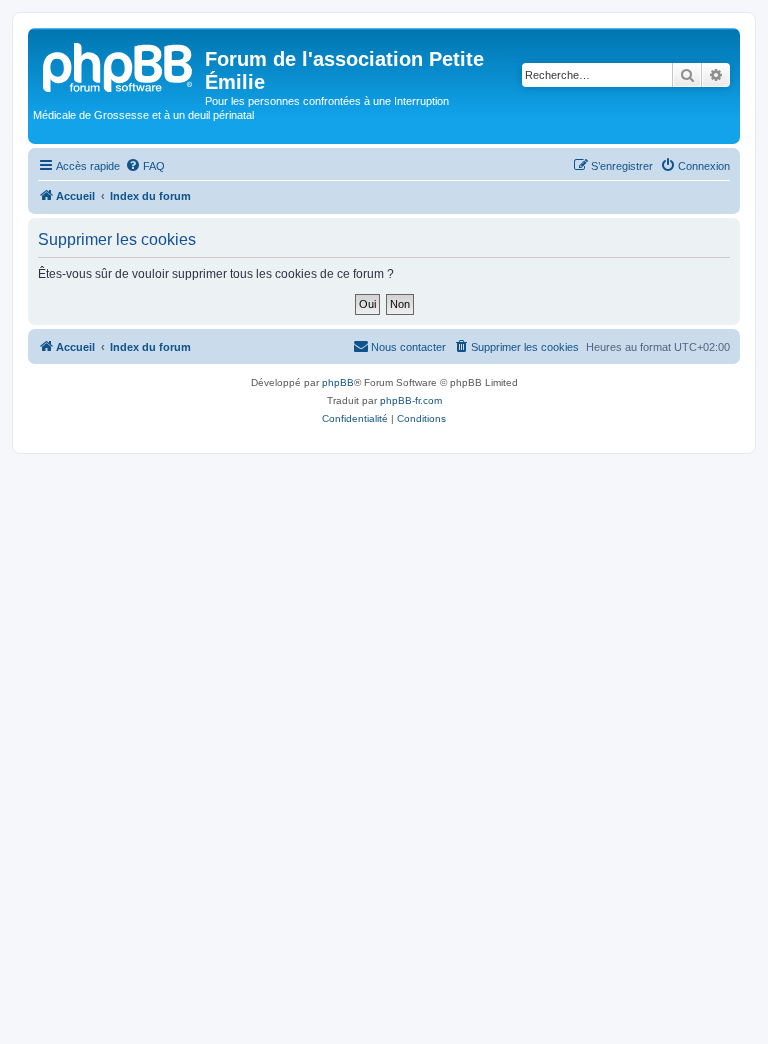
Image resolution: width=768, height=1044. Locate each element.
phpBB (338, 382)
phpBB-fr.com (411, 400)
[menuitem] (145, 166)
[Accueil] (119, 65)
